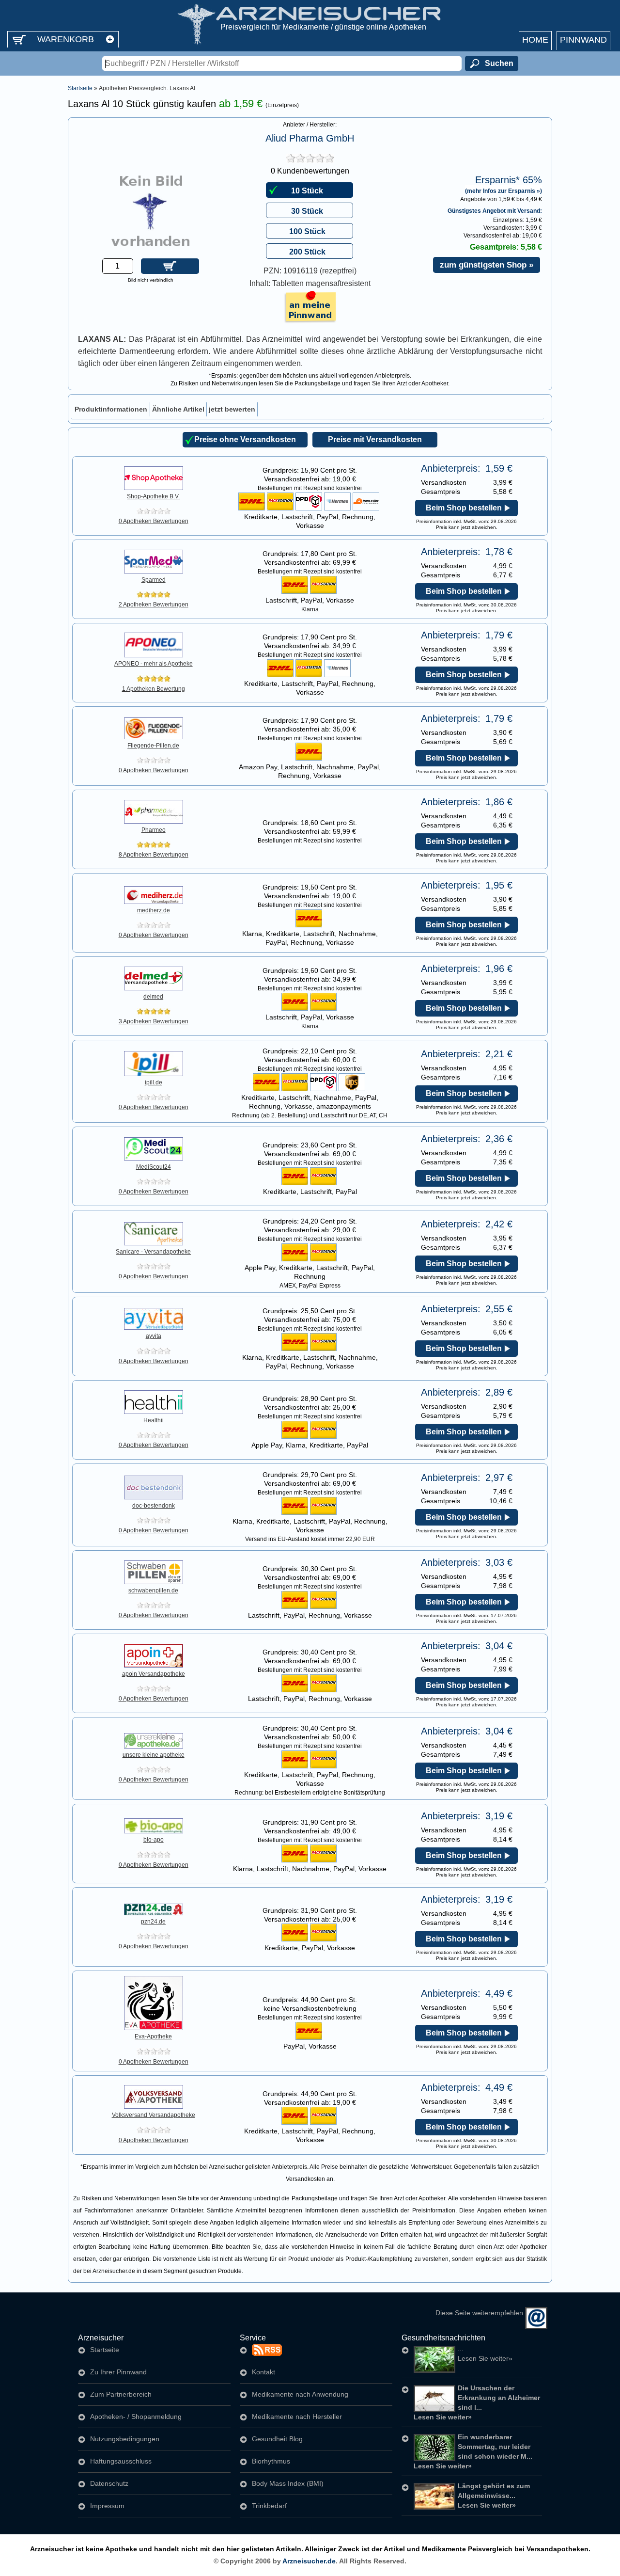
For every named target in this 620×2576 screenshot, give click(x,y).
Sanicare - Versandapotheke (153, 1252)
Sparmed (154, 580)
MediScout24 (154, 1167)
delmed (153, 997)
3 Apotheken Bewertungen (154, 1021)
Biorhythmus (271, 2461)
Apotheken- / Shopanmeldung (136, 2417)
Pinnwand (583, 40)
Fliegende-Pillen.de (153, 746)
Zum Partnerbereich (121, 2394)
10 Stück (307, 191)
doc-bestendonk (154, 1506)
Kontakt (263, 2372)
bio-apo (154, 1840)
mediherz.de (154, 910)
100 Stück (307, 231)
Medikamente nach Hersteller (297, 2417)
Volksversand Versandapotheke (154, 2115)
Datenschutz (109, 2483)
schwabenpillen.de (153, 1590)
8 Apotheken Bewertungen (154, 855)
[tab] (111, 409)
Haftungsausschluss (121, 2461)
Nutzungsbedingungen (125, 2439)
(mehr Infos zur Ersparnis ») (504, 190)
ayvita (154, 1336)
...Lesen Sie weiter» (485, 2353)
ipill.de (154, 1082)
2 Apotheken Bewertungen (154, 604)
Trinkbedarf (269, 2506)
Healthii (154, 1420)
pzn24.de (153, 1922)
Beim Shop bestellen (464, 508)
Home (535, 40)
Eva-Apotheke (153, 2036)
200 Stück (307, 252)
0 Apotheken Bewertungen (154, 521)
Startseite (80, 88)
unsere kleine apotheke (154, 1755)
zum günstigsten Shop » (487, 265)
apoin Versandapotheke (154, 1674)
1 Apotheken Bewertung (154, 689)
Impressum (107, 2506)
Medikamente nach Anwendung (300, 2394)
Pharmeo (154, 830)
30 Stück (307, 211)
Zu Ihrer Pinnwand (118, 2372)
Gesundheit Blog (277, 2439)
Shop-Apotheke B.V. (153, 496)
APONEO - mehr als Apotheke (154, 664)
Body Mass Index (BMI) (288, 2483)
